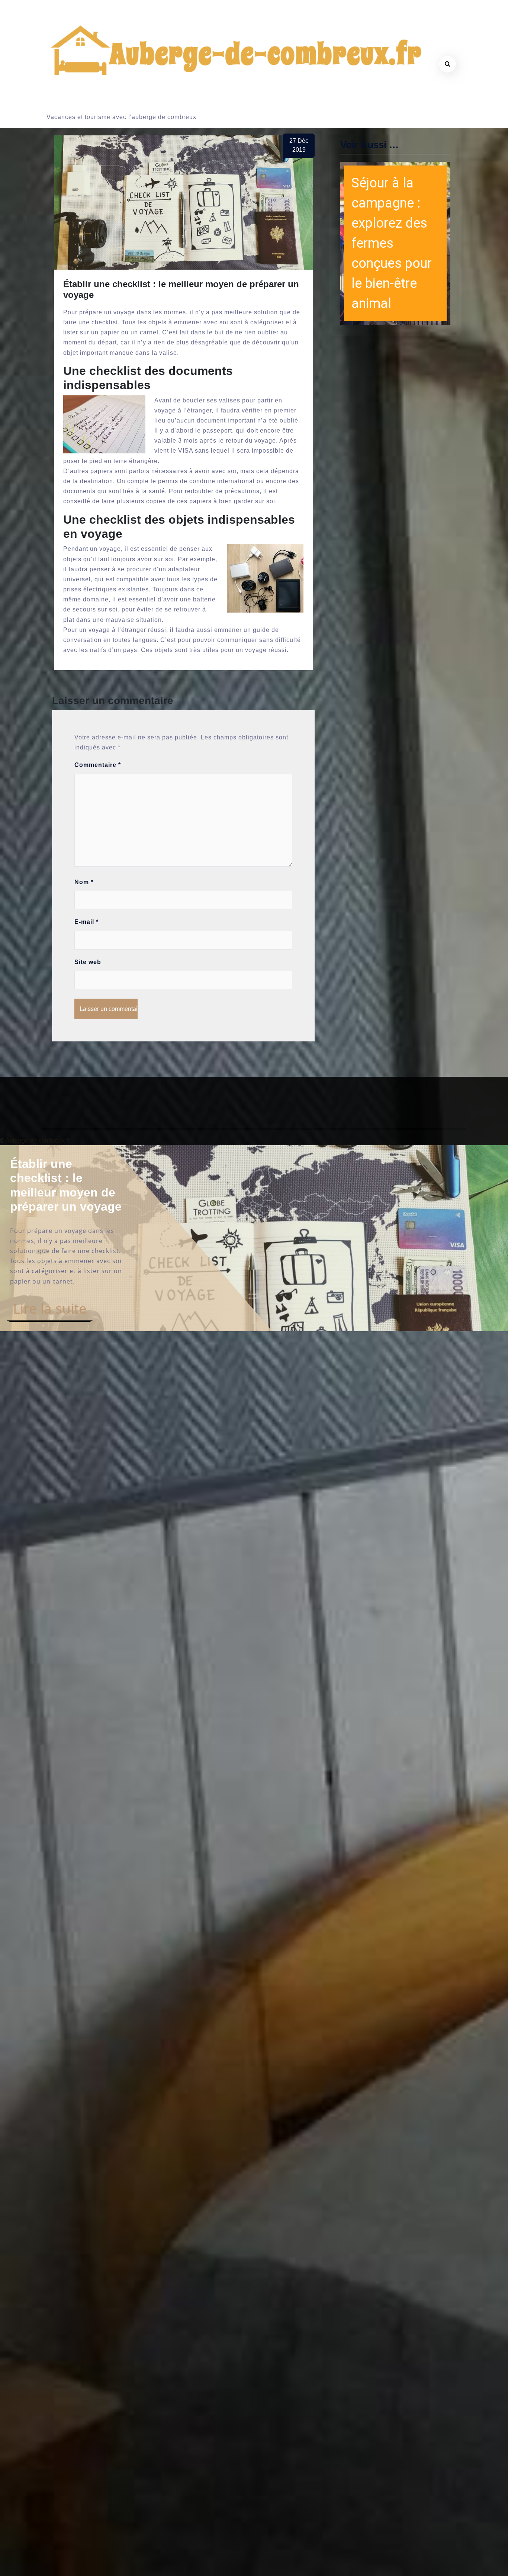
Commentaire (98, 765)
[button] (395, 243)
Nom (84, 882)
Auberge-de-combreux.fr (38, 1141)
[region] (395, 243)
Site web (88, 962)
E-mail (86, 922)
